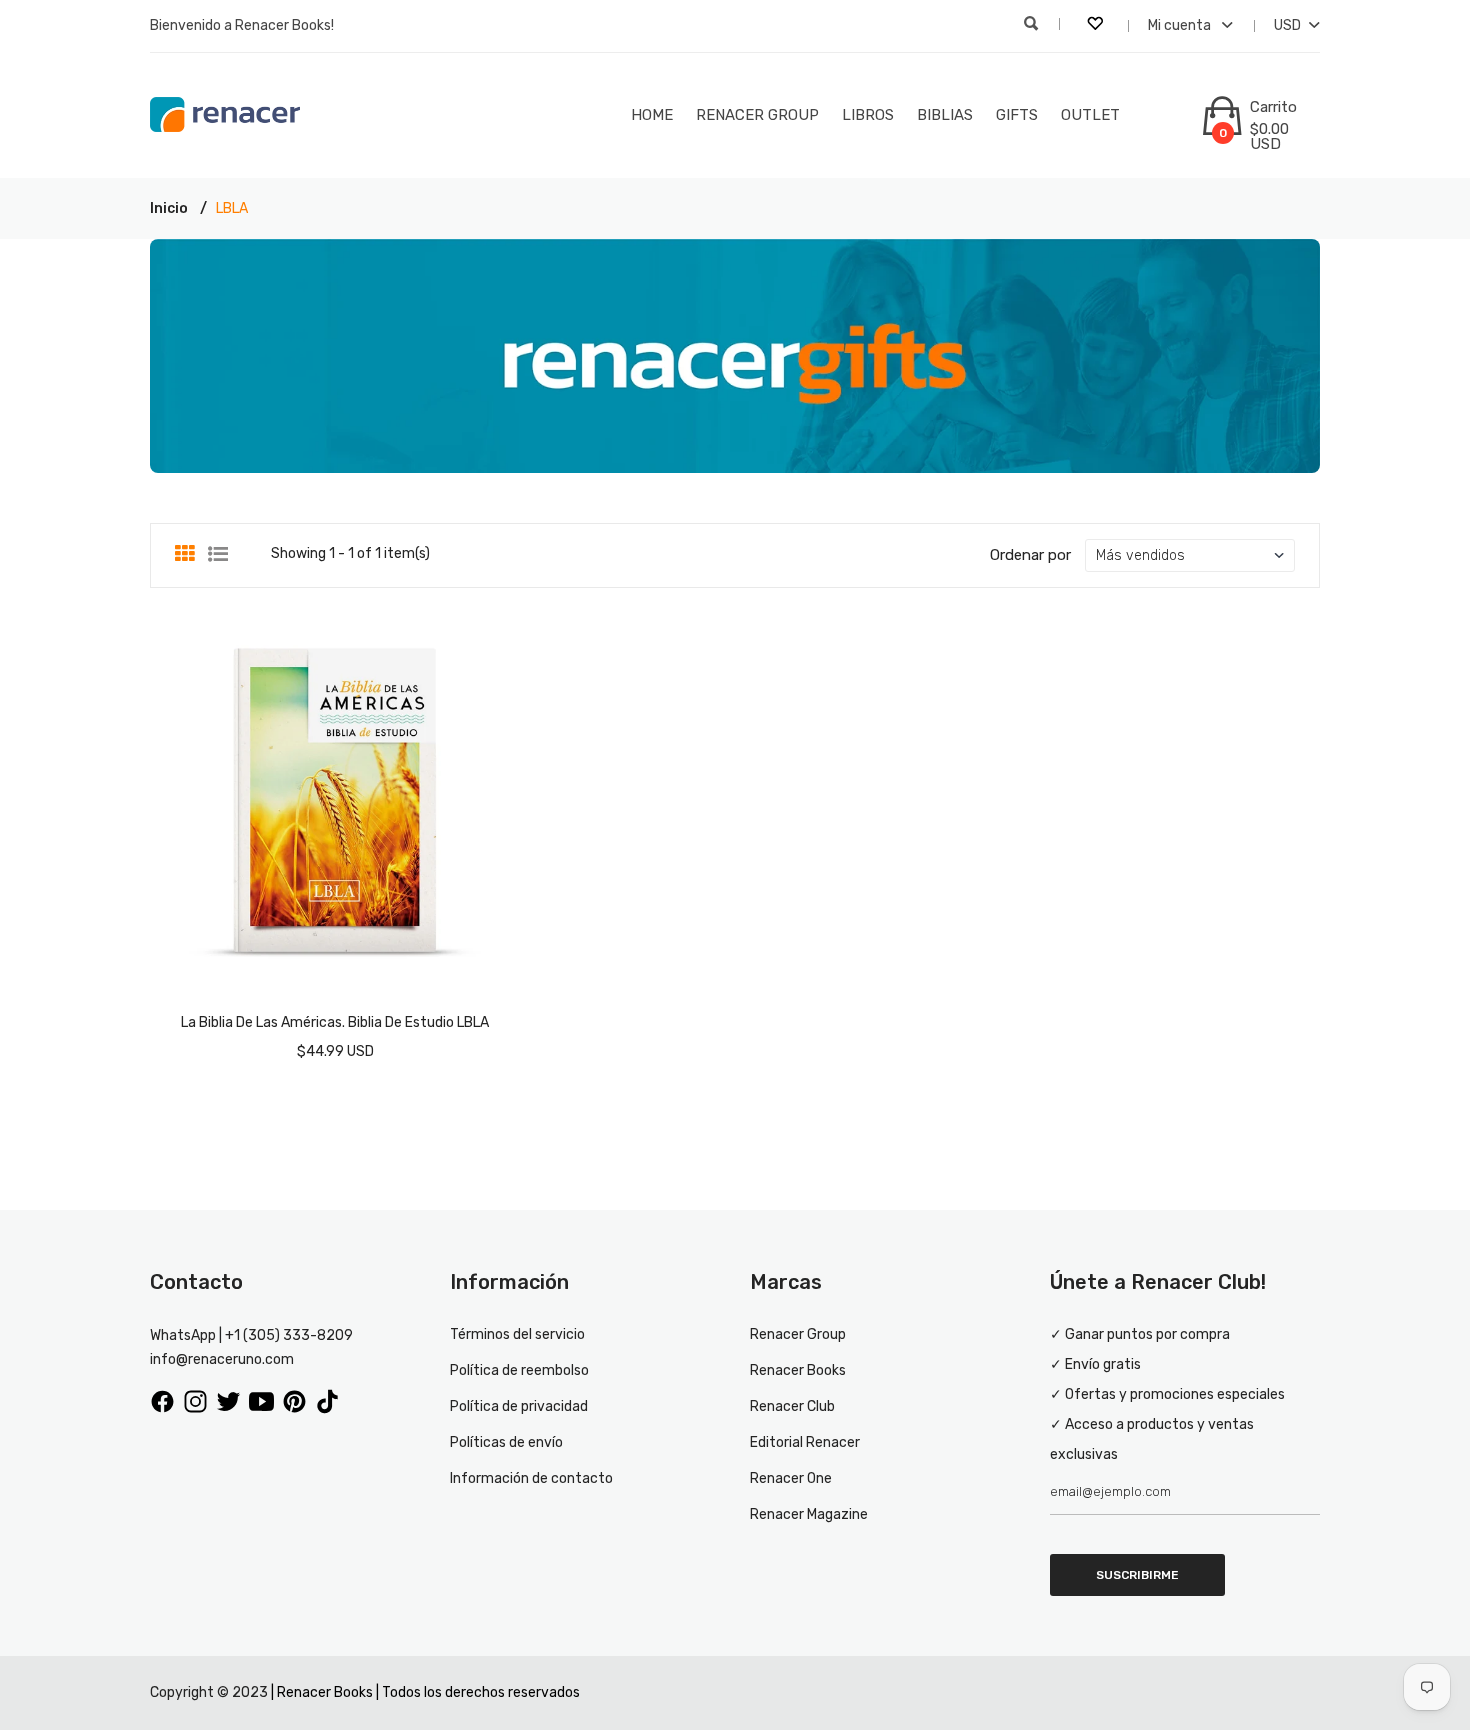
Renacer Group (757, 115)
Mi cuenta (1181, 25)
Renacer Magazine (809, 1514)
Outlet (1090, 115)
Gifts (1017, 115)
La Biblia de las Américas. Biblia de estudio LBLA (335, 1022)
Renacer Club (792, 1406)
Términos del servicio (517, 1334)
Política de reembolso (519, 1370)
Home (652, 115)
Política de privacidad (519, 1406)
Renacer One (791, 1478)
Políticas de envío (506, 1442)
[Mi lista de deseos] (1097, 26)
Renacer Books (798, 1370)
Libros (868, 115)
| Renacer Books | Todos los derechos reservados (425, 1692)
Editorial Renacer (805, 1442)
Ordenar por (1030, 555)
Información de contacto (531, 1478)
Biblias (945, 115)
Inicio (169, 208)
